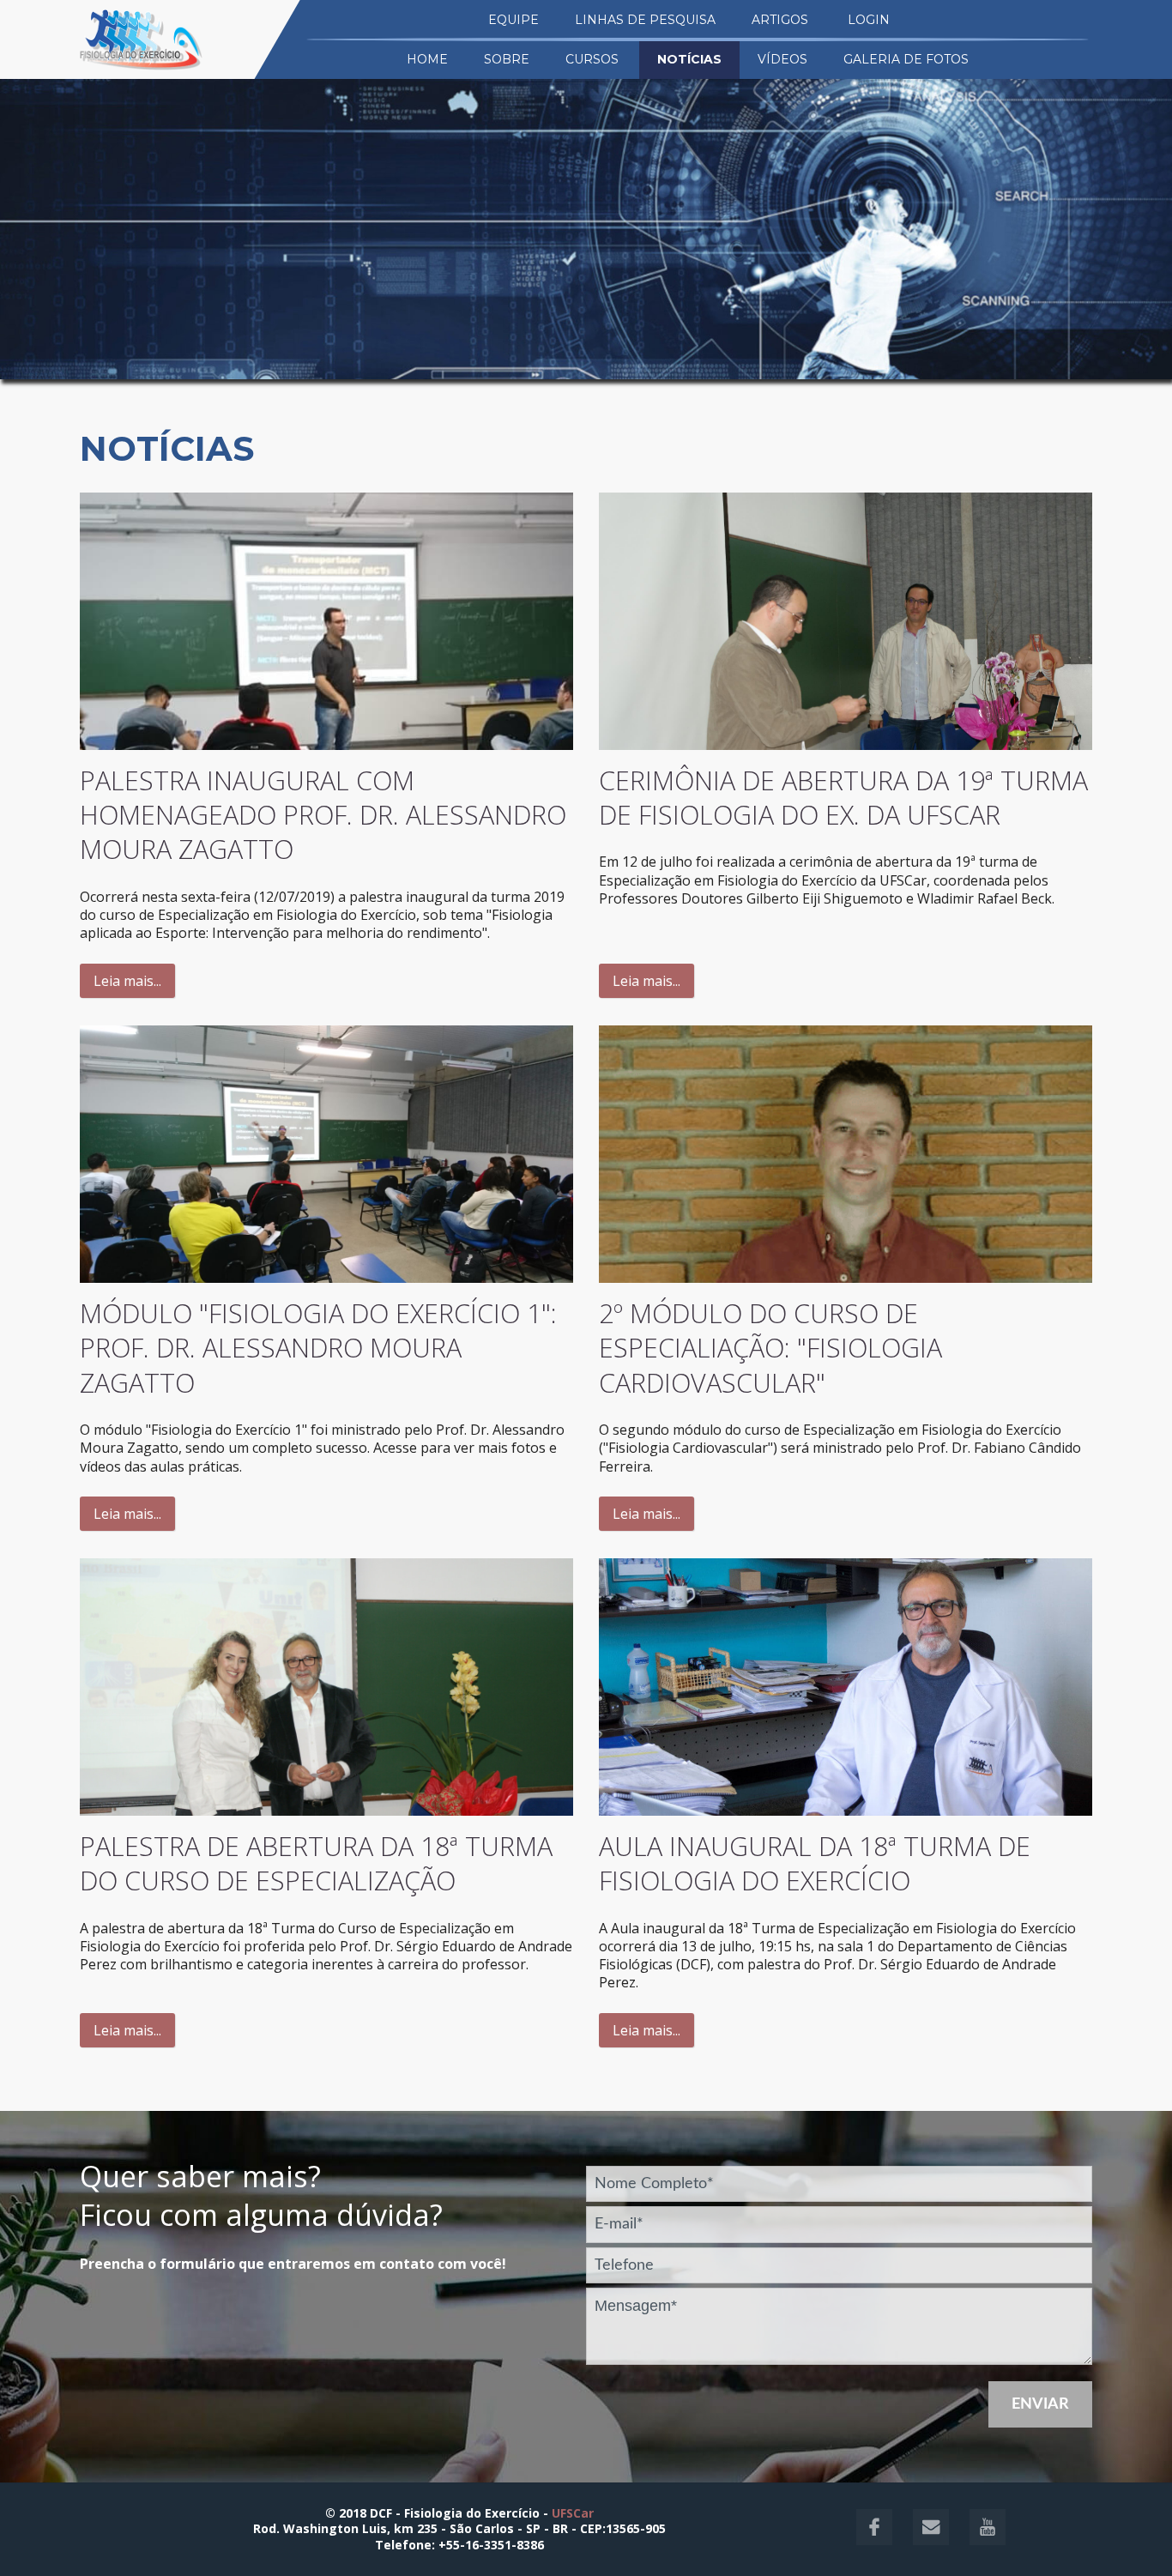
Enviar (1040, 2404)
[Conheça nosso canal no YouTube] (979, 2540)
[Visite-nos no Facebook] (867, 2540)
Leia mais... (127, 981)
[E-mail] (924, 2540)
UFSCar (573, 2513)
